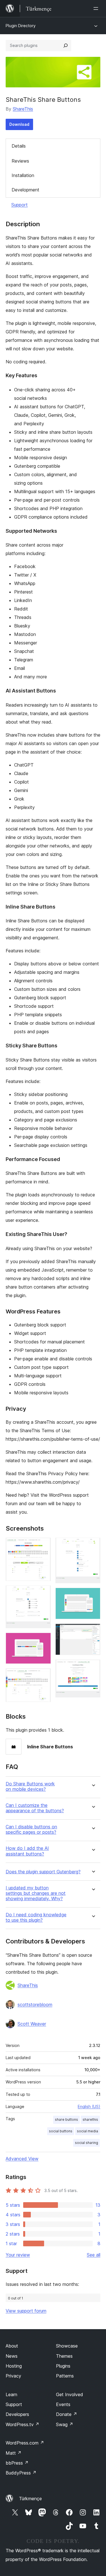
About (12, 2346)
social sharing (86, 2143)
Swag (65, 2424)
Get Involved (70, 2394)
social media (87, 2131)
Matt (14, 2453)
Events (63, 2404)
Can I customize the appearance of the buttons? (35, 1808)
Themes (64, 2356)
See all (94, 2255)
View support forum (26, 2311)
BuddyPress (21, 2473)
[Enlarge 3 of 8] (43, 1640)
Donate (67, 2414)
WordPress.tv (22, 2424)
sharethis (90, 2119)
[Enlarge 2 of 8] (43, 1593)
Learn (11, 2394)
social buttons (61, 2131)
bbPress (17, 2463)
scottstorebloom (35, 2005)
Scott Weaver (32, 2024)
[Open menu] (97, 8)
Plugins (63, 2366)
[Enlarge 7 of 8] (93, 1631)
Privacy (13, 2376)
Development (25, 190)
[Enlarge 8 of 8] (93, 1667)
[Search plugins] (66, 46)
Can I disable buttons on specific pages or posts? (31, 1829)
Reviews (20, 161)
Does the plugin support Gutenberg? (43, 1872)
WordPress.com (25, 2443)
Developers (17, 2414)
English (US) (89, 2106)
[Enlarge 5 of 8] (93, 1545)
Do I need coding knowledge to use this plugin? (36, 1917)
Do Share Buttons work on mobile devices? (30, 1787)
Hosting (14, 2366)
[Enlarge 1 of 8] (43, 1545)
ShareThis (23, 109)
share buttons (66, 2119)
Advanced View (22, 2159)
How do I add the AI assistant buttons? (27, 1851)
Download (19, 124)
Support (20, 205)
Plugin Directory (21, 26)
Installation (23, 175)
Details (19, 146)
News (12, 2356)
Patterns (65, 2376)
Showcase (67, 2346)
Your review (18, 2255)
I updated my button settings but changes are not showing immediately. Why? (36, 1893)
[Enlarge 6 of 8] (93, 1595)
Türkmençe (30, 2499)
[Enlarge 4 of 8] (43, 1676)
